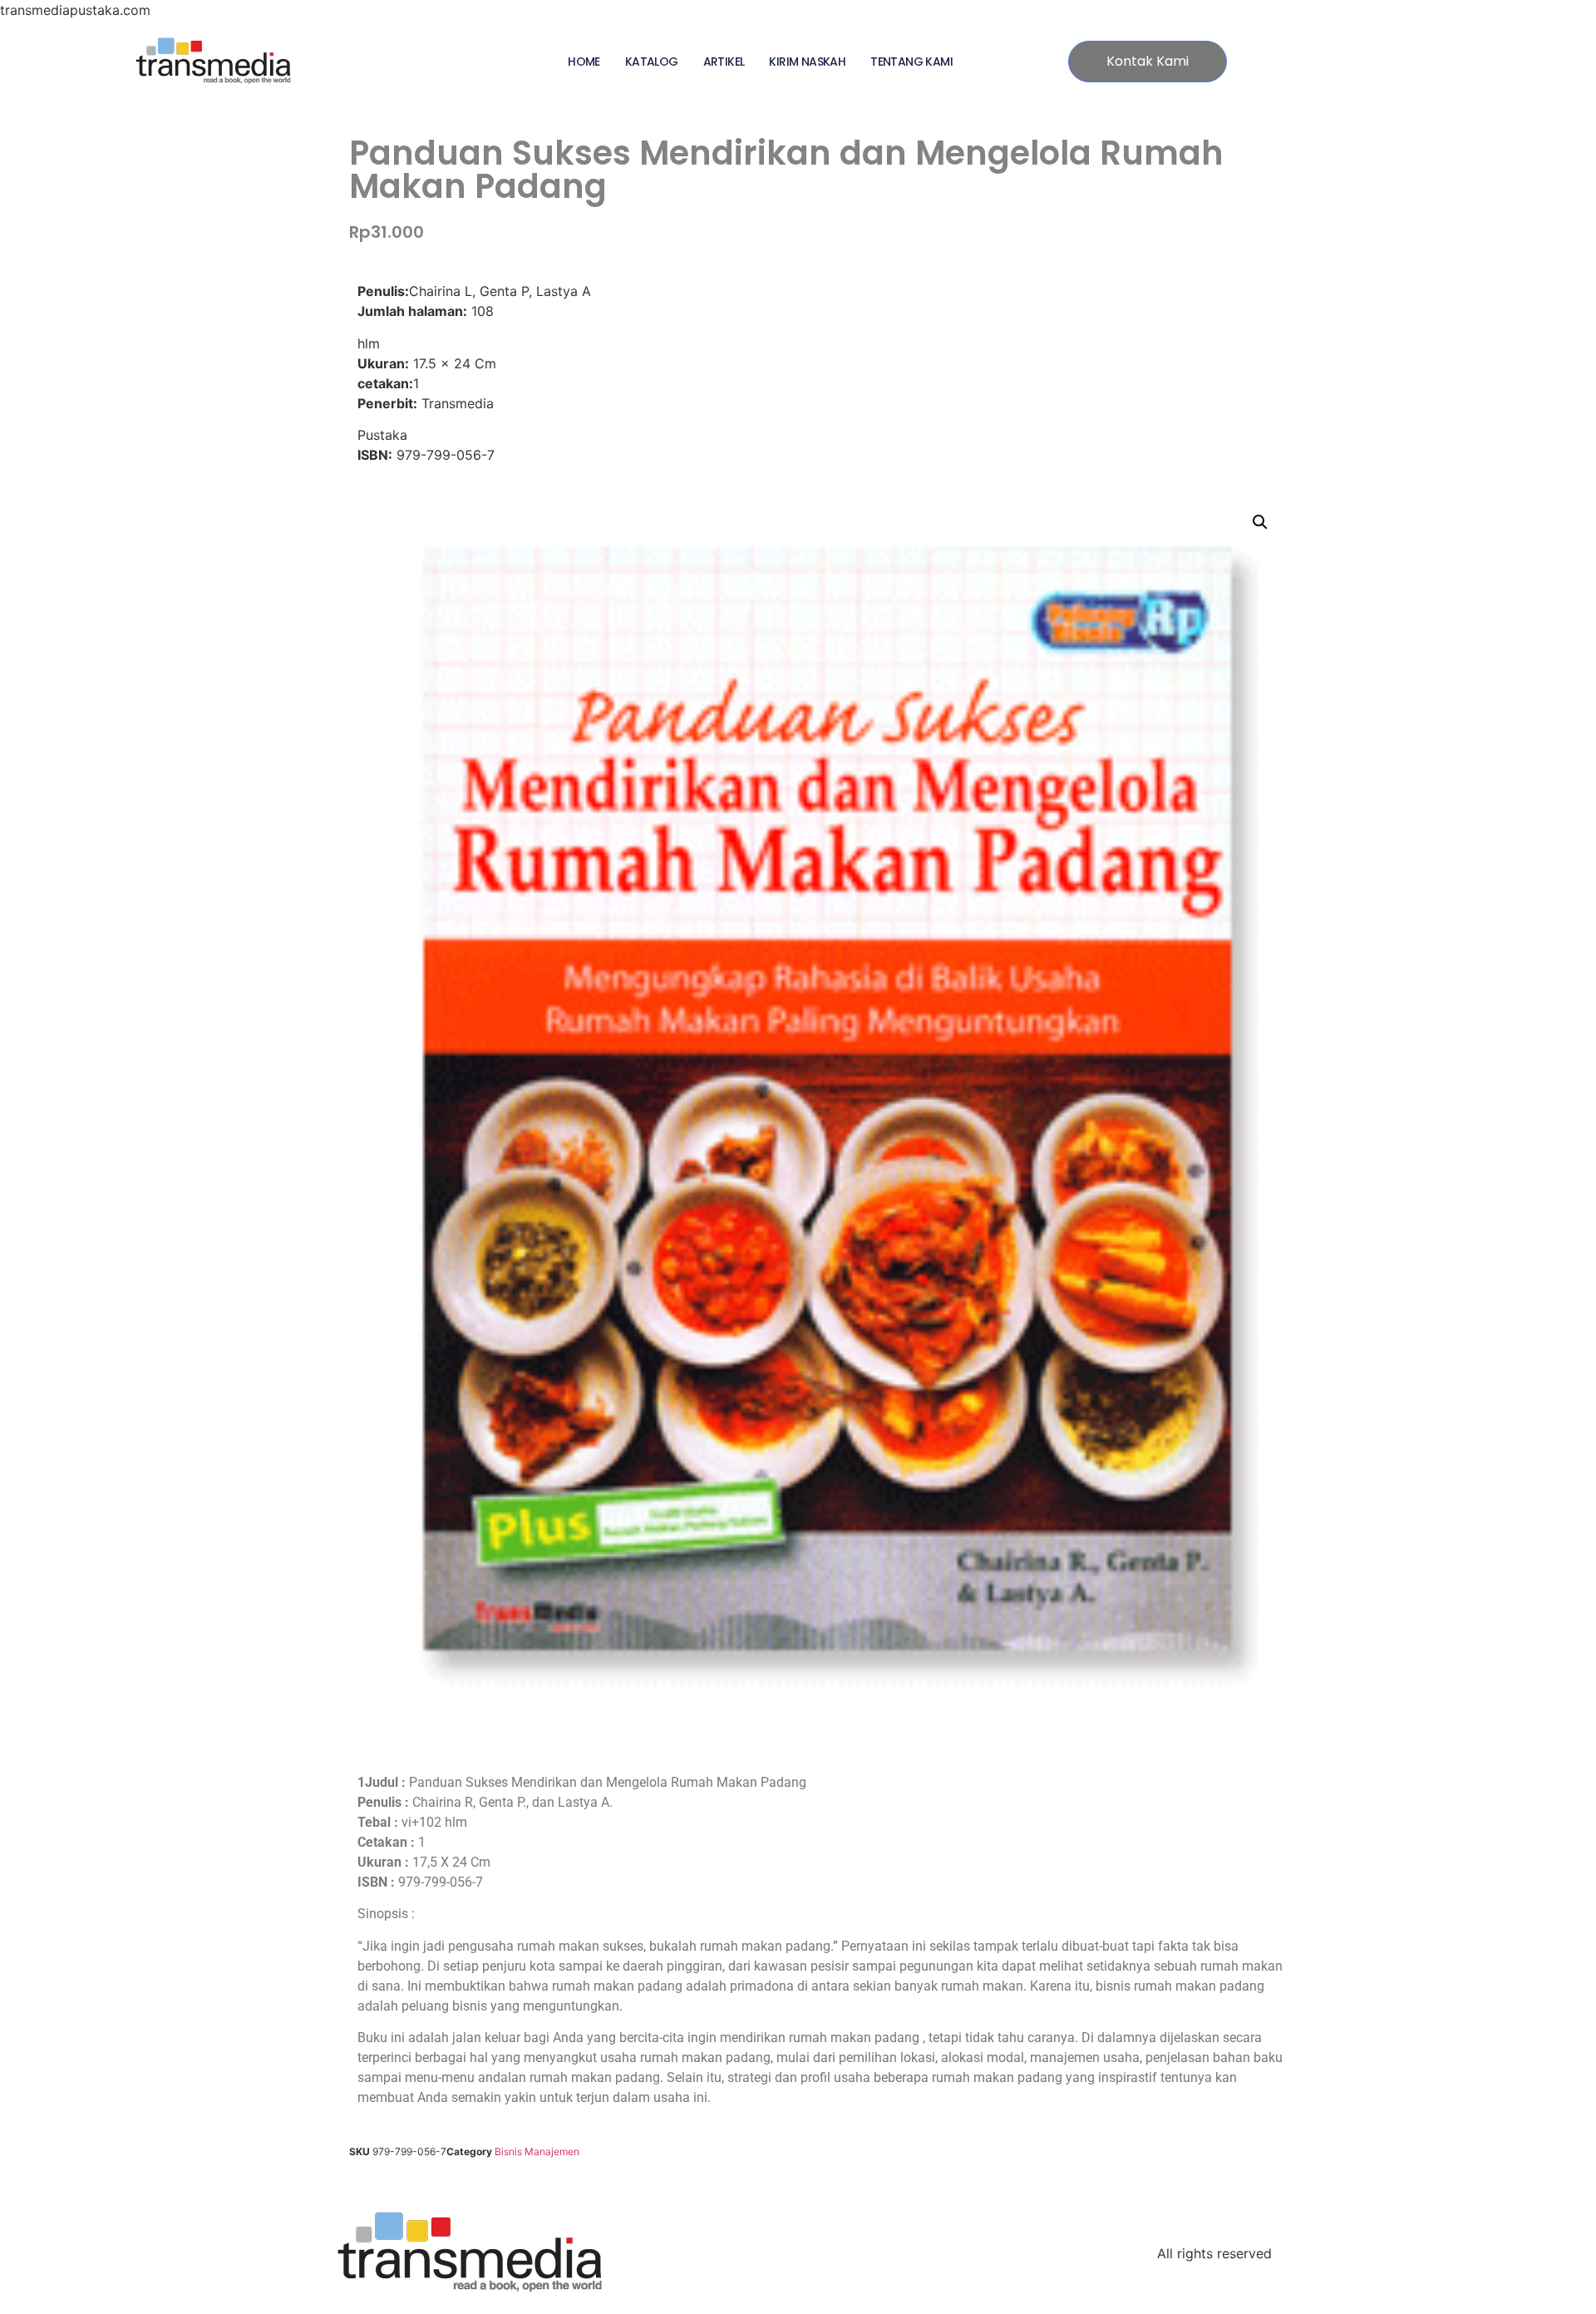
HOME (584, 62)
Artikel (724, 62)
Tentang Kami (911, 62)
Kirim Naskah (807, 62)
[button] (1260, 522)
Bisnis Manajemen (537, 2151)
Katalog (652, 62)
